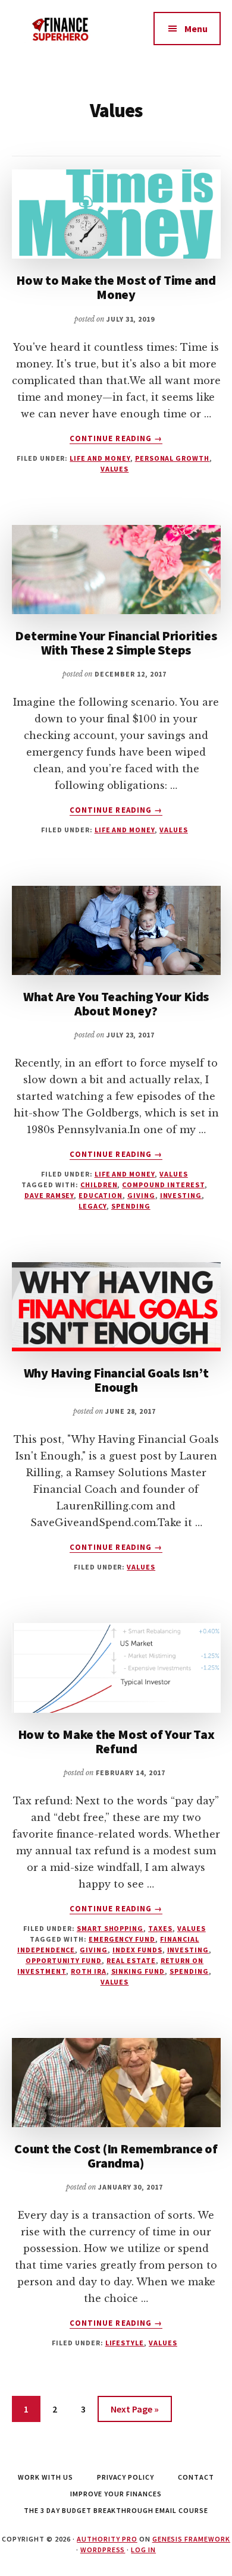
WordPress (103, 2550)
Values (115, 469)
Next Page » (135, 2409)
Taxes (160, 1928)
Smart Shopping (110, 1928)
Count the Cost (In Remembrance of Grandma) (116, 2156)
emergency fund (122, 1939)
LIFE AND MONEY (100, 458)
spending (131, 1206)
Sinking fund (138, 1971)
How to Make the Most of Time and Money (116, 287)
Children (99, 1185)
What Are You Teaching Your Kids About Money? (116, 1004)
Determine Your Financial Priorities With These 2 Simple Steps (116, 643)
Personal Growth (172, 458)
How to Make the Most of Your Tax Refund (116, 1741)
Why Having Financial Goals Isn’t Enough (116, 1380)
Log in (143, 2550)
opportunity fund (64, 1960)
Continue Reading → (116, 439)
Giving (141, 1195)
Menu (196, 29)
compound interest (163, 1185)
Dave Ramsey (49, 1195)
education (101, 1195)
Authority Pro (107, 2539)
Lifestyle (125, 2343)
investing (181, 1195)
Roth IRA (89, 1971)
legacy (93, 1206)
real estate (131, 1960)
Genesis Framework (191, 2539)
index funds (137, 1950)
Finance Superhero (64, 36)
